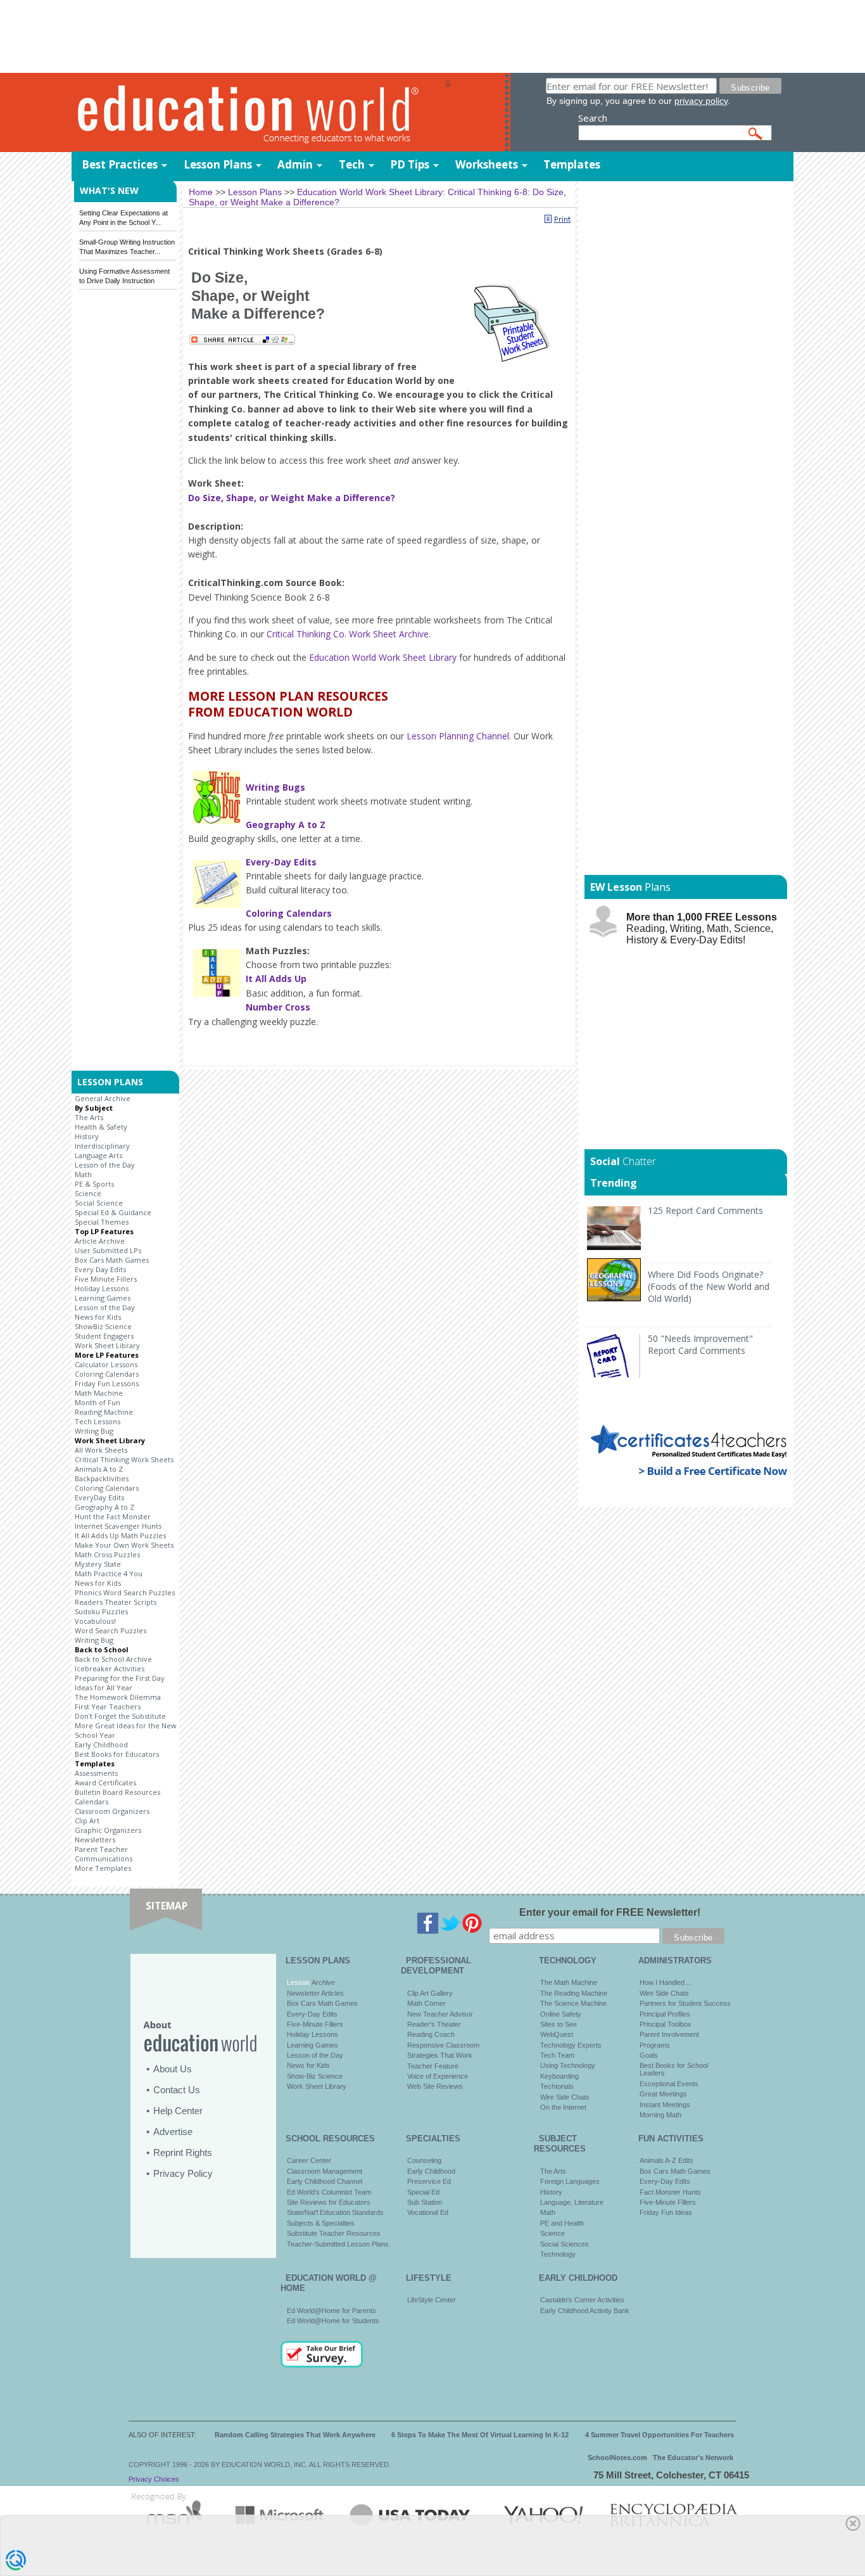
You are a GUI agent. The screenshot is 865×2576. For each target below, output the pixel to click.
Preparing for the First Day (120, 1678)
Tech (352, 164)
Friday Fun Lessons (107, 1383)
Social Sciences (565, 2244)
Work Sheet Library (107, 1345)
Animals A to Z (99, 1469)
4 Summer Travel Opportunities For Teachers (660, 2435)
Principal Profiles (665, 2014)
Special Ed (423, 2192)
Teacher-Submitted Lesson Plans (338, 2244)
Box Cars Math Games (112, 1260)
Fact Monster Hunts (670, 2192)
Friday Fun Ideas (666, 2212)
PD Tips (410, 164)
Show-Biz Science (315, 2076)
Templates (572, 164)
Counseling (424, 2160)
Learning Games (103, 1298)
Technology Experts (571, 2045)
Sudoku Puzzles (101, 1611)
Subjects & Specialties (321, 2223)
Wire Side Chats (565, 2097)
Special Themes (102, 1222)
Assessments (96, 1773)
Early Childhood (101, 1744)
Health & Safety (101, 1127)
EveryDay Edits (99, 1497)
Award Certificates (105, 1782)
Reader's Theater (434, 2024)
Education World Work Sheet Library (383, 657)
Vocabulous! (95, 1621)
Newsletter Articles (315, 1993)
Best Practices (120, 164)
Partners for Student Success (685, 2003)
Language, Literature (572, 2202)
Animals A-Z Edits (666, 2160)
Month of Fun (98, 1402)
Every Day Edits (100, 1269)
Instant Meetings (665, 2105)
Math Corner (426, 2003)
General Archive (103, 1098)
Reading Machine (104, 1412)
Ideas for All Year (104, 1687)
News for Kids (98, 1317)
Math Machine (99, 1393)
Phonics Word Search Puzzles (125, 1592)
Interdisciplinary (102, 1146)
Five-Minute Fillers (315, 2024)
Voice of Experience (438, 2076)
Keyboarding (559, 2076)
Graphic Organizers (108, 1830)
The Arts (89, 1117)
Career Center (309, 2160)
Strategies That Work (440, 2055)
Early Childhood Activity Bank (585, 2311)
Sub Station (425, 2202)
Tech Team (557, 2055)
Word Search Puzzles (110, 1630)
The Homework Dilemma (118, 1697)
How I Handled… (666, 1982)
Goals (649, 2055)
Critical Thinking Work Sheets (124, 1459)
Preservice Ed (429, 2181)
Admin (295, 164)
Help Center (178, 2111)
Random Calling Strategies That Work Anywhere (295, 2435)
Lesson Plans (218, 164)
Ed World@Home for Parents (331, 2311)
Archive (322, 1982)
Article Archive (100, 1241)
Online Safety (561, 2014)
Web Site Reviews (435, 2086)
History (87, 1136)
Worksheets (487, 164)
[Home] (258, 113)
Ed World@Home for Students (333, 2321)
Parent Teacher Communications (104, 1854)
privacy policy (701, 101)
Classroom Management (325, 2171)
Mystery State (98, 1564)
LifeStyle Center (432, 2300)
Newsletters (95, 1840)
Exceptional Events (669, 2084)
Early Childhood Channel (325, 2181)
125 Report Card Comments (705, 1210)
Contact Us (177, 2090)
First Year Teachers (108, 1706)
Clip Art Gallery (430, 1993)
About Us (173, 2069)
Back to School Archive (113, 1659)
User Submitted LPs (108, 1250)
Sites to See (559, 2024)
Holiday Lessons (102, 1288)
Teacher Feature (433, 2066)
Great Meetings (663, 2094)
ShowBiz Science (103, 1326)
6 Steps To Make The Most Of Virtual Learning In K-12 (480, 2435)
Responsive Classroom (443, 2045)
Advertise (173, 2132)
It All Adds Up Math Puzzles (120, 1535)
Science (88, 1193)
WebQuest (557, 2034)
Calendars (92, 1801)
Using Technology (568, 2065)
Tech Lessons (98, 1421)
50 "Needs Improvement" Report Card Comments (700, 1344)
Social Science (99, 1203)
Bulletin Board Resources (117, 1792)
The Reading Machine (574, 1993)
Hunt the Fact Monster (113, 1516)
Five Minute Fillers (106, 1279)
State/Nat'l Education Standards (335, 2212)
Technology (558, 2254)
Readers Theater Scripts (116, 1602)
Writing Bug (94, 1431)
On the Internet (563, 2107)
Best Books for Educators (117, 1754)
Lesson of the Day (105, 1165)
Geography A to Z (104, 1507)
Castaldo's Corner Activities (582, 2300)
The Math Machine (569, 1982)
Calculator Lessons (106, 1364)
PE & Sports (94, 1184)
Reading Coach (431, 2034)
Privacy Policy (183, 2173)
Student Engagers (104, 1336)
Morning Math (660, 2115)
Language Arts (98, 1155)
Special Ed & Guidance (113, 1212)
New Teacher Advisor (440, 2014)
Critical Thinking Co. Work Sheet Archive (348, 634)
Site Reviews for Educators (329, 2202)
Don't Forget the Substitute (120, 1716)
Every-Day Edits (312, 2014)
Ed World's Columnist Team (329, 2192)
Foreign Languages (570, 2181)
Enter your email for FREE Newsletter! (610, 1912)
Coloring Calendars (107, 1374)
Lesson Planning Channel (458, 736)
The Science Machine (573, 2003)
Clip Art (87, 1820)
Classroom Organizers (112, 1811)
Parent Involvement (669, 2034)
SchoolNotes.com (617, 2458)
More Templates (103, 1868)
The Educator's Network (693, 2458)
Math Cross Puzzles (107, 1554)
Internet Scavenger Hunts (118, 1526)
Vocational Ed (428, 2212)
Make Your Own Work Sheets (124, 1545)
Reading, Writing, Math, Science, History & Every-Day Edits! (702, 928)
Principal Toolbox (666, 2024)
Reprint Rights (183, 2152)
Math (83, 1174)
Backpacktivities (102, 1478)
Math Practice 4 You (109, 1573)
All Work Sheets (101, 1450)
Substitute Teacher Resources (334, 2233)
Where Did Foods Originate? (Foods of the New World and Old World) (709, 1286)
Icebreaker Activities (110, 1668)
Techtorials (557, 2086)
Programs (655, 2045)
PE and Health (562, 2223)
